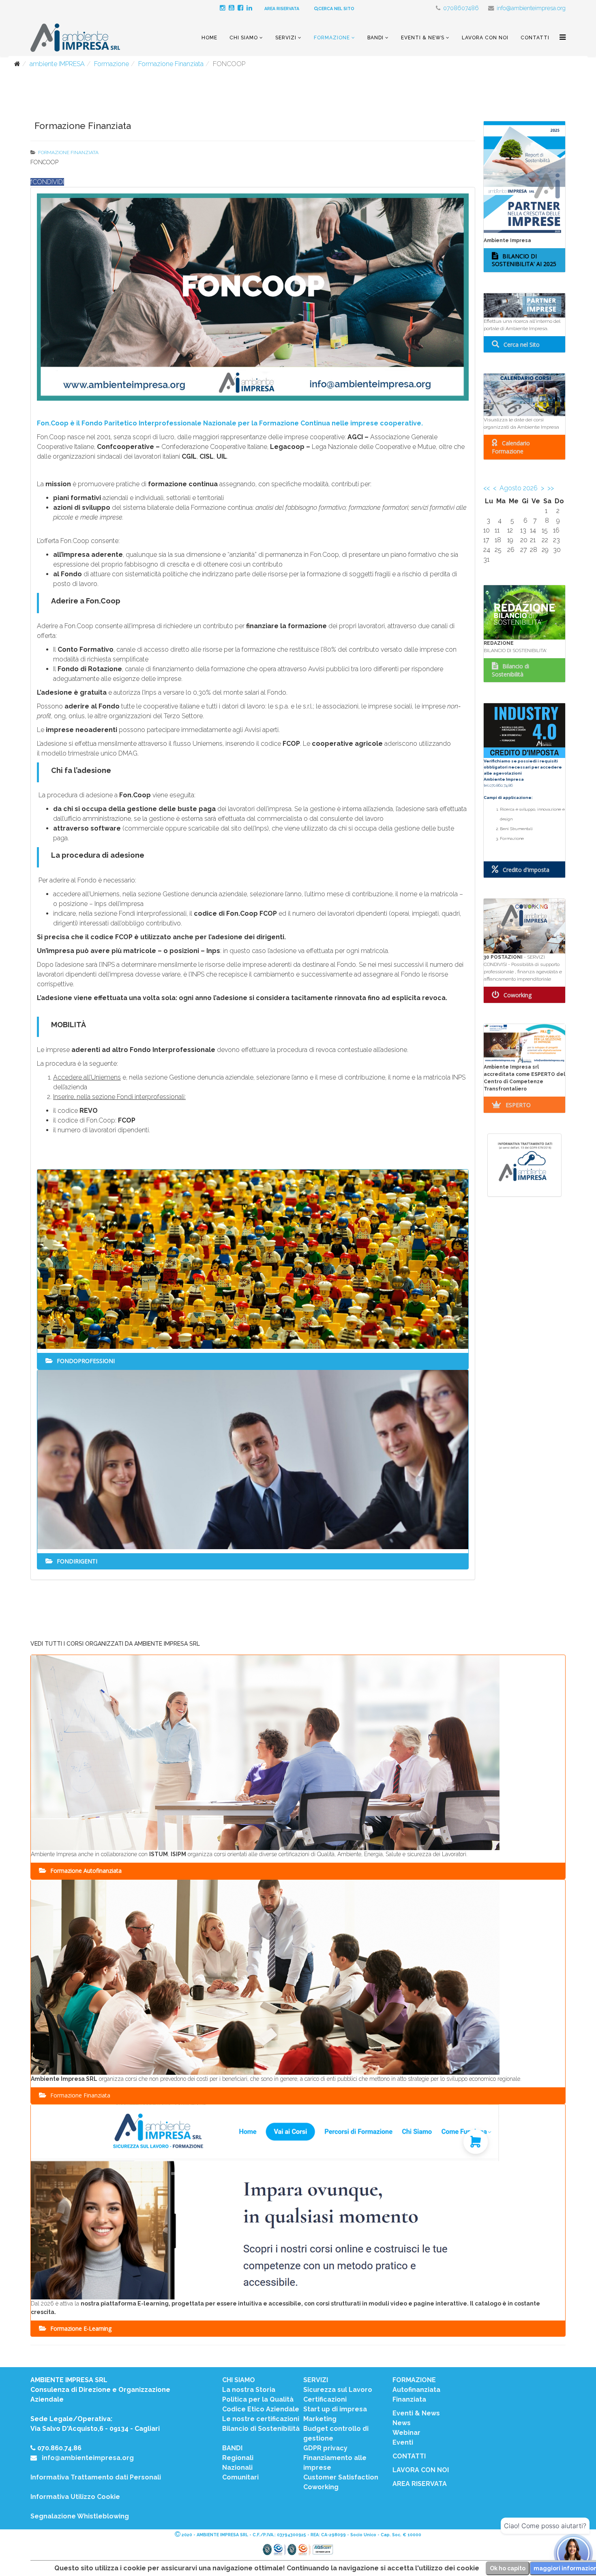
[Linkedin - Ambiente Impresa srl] (251, 8)
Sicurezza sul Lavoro (338, 2390)
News (402, 2423)
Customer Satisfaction (341, 2477)
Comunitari (240, 2477)
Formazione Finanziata (171, 64)
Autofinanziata (416, 2390)
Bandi (375, 38)
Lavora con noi (485, 38)
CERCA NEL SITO (336, 9)
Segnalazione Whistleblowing (80, 2516)
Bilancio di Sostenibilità (261, 2429)
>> (551, 488)
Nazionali (237, 2468)
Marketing (320, 2419)
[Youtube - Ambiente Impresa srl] (233, 8)
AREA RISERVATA (282, 9)
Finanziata (409, 2399)
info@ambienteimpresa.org (531, 8)
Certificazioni (325, 2399)
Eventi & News (423, 38)
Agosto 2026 (519, 488)
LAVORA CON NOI (421, 2470)
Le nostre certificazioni (261, 2419)
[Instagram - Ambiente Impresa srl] (224, 8)
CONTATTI (409, 2456)
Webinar (406, 2433)
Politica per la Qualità (258, 2399)
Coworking (321, 2487)
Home (209, 38)
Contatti (535, 38)
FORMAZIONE (414, 2380)
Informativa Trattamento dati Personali (96, 2477)
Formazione (332, 38)
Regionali (238, 2458)
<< (487, 488)
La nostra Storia (249, 2390)
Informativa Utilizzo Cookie (75, 2497)
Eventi (403, 2442)
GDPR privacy (325, 2448)
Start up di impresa (335, 2409)
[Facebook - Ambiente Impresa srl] (242, 8)
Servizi (286, 38)
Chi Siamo (244, 38)
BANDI (232, 2448)
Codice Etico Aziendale (261, 2409)
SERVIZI (316, 2380)
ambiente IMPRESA (57, 64)
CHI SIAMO (239, 2380)
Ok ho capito (508, 2568)
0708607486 (461, 8)
